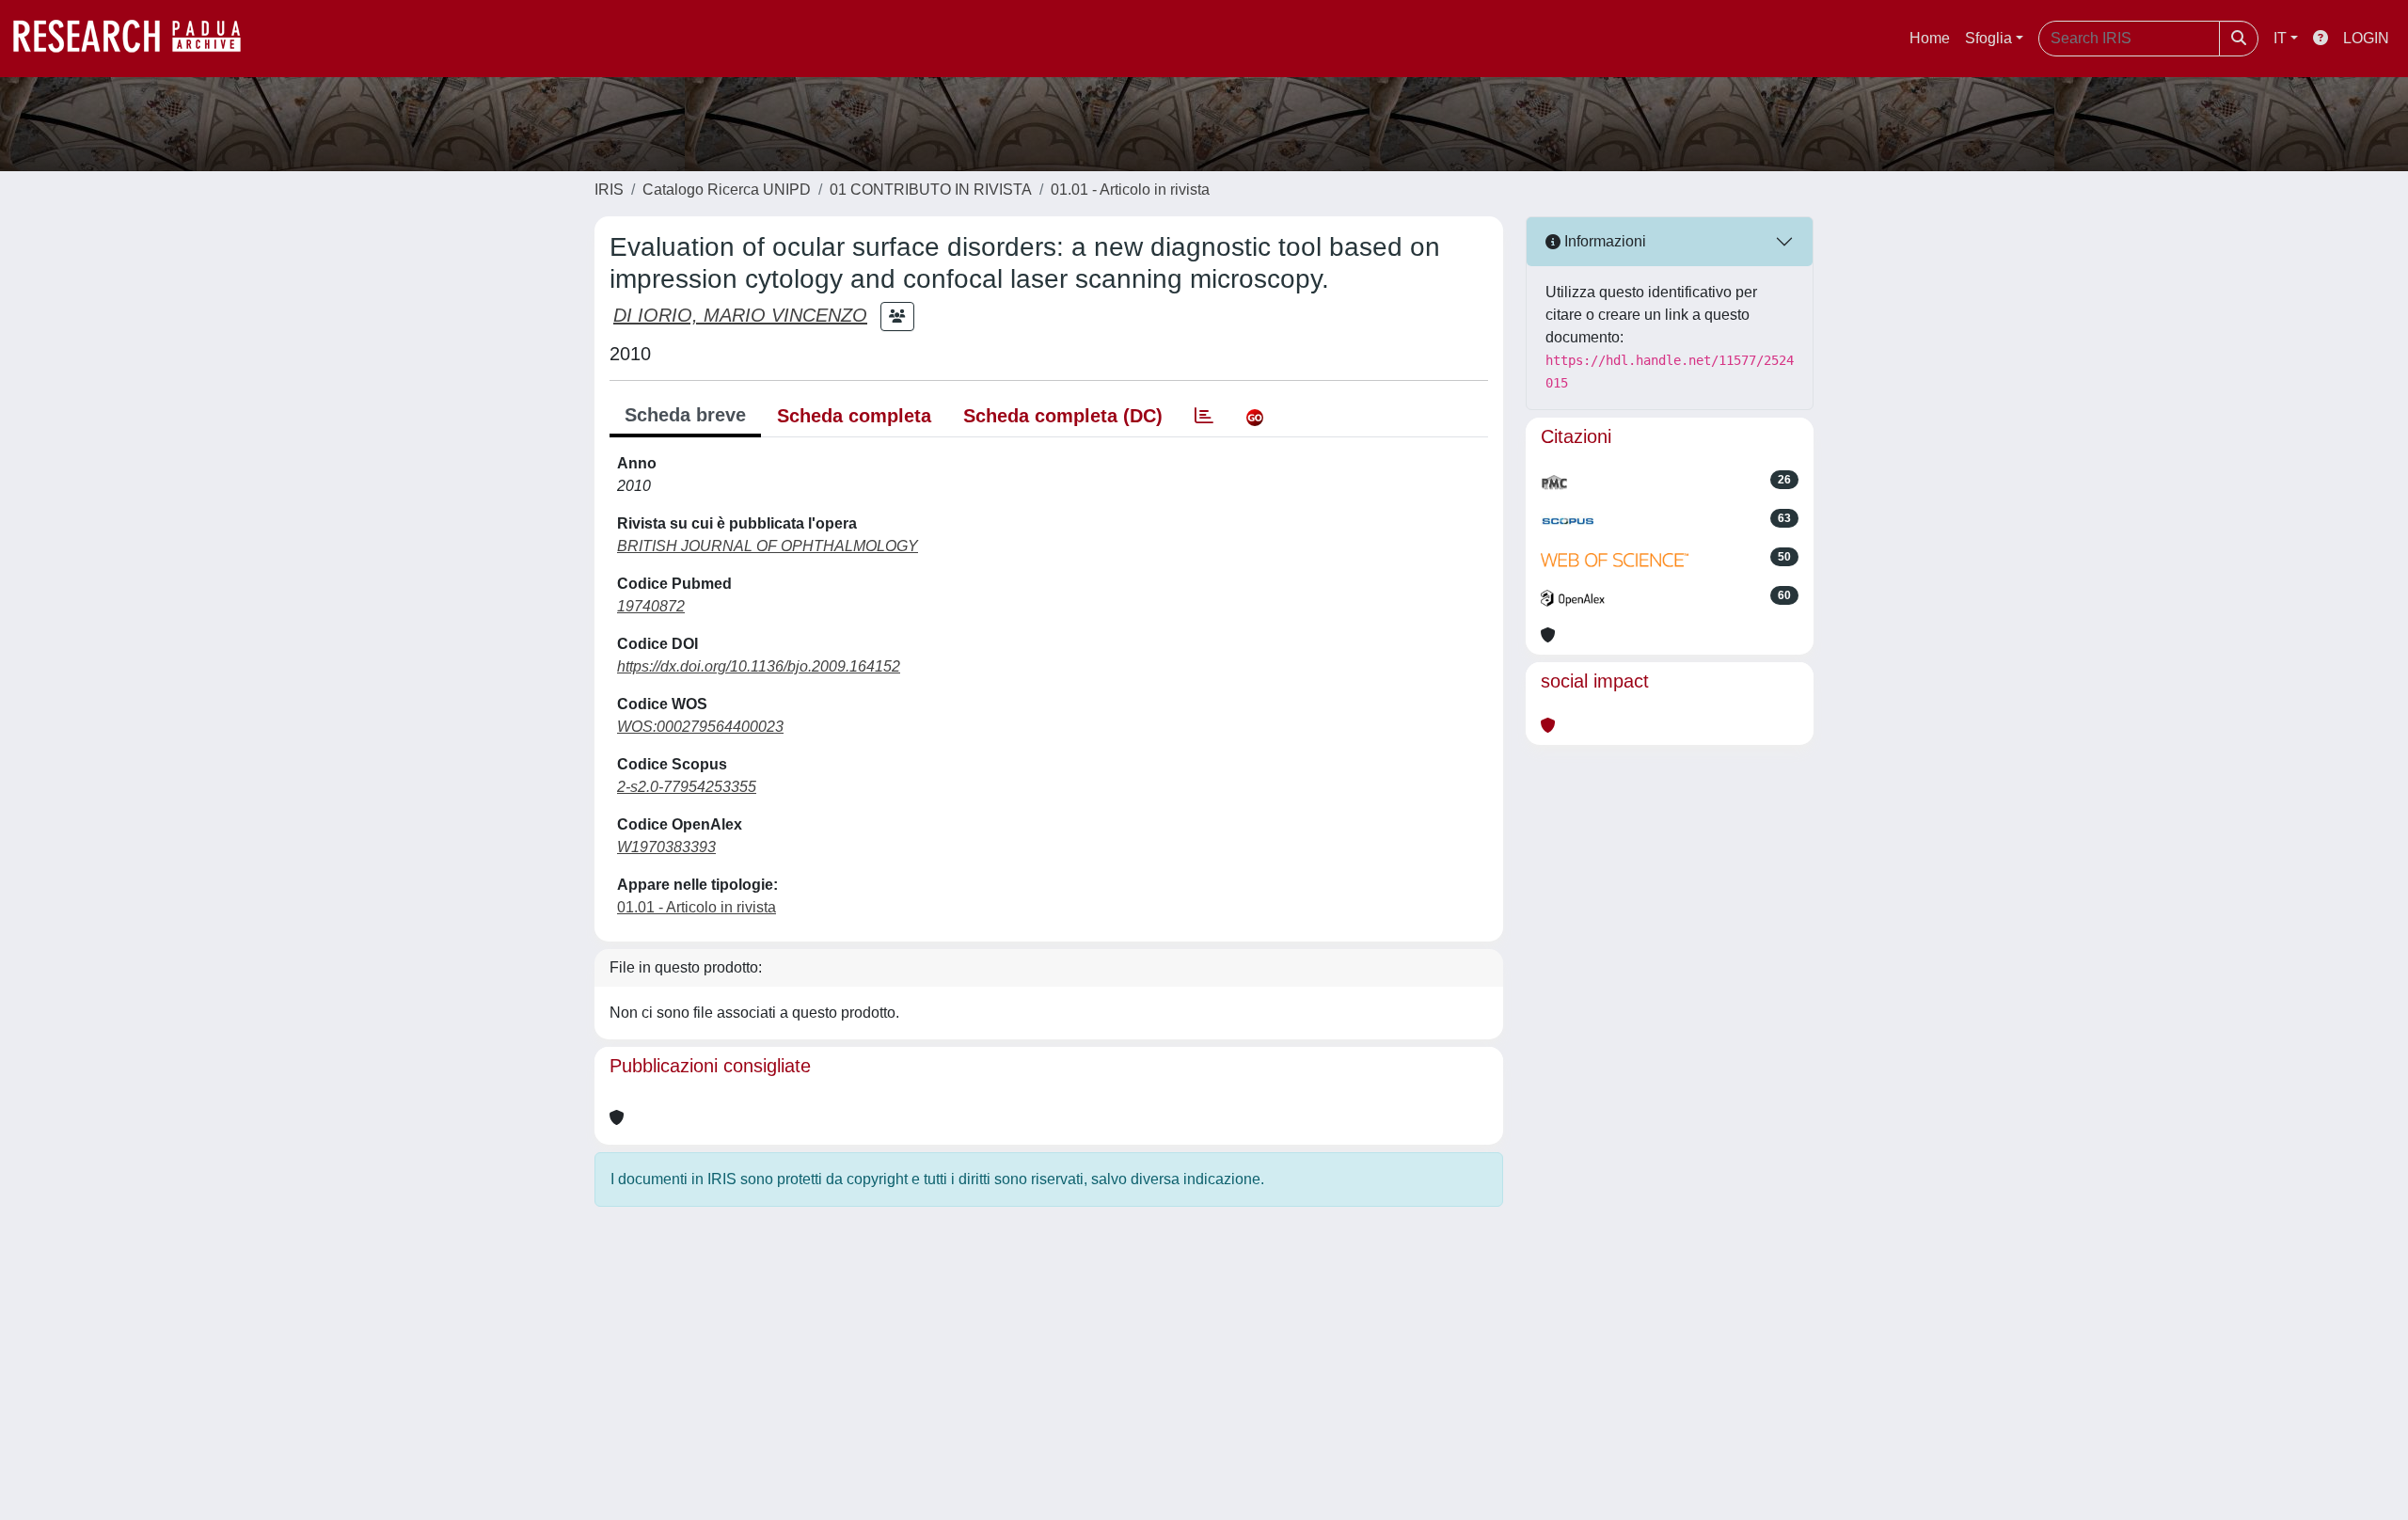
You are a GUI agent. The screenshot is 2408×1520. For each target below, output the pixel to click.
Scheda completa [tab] (854, 416)
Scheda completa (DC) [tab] (1063, 416)
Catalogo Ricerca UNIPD (727, 190)
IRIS (609, 190)
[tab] (1204, 416)
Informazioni (1603, 241)
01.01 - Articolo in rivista (1130, 190)
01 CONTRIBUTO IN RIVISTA (931, 190)
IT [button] (2280, 38)
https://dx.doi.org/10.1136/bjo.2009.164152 (759, 666)
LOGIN (2366, 38)
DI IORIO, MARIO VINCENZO (740, 315)
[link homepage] (136, 39)
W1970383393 (666, 847)
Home (1930, 38)
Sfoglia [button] (1988, 38)
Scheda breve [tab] (685, 415)
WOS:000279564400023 (700, 727)
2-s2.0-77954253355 (687, 787)
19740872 (651, 606)
